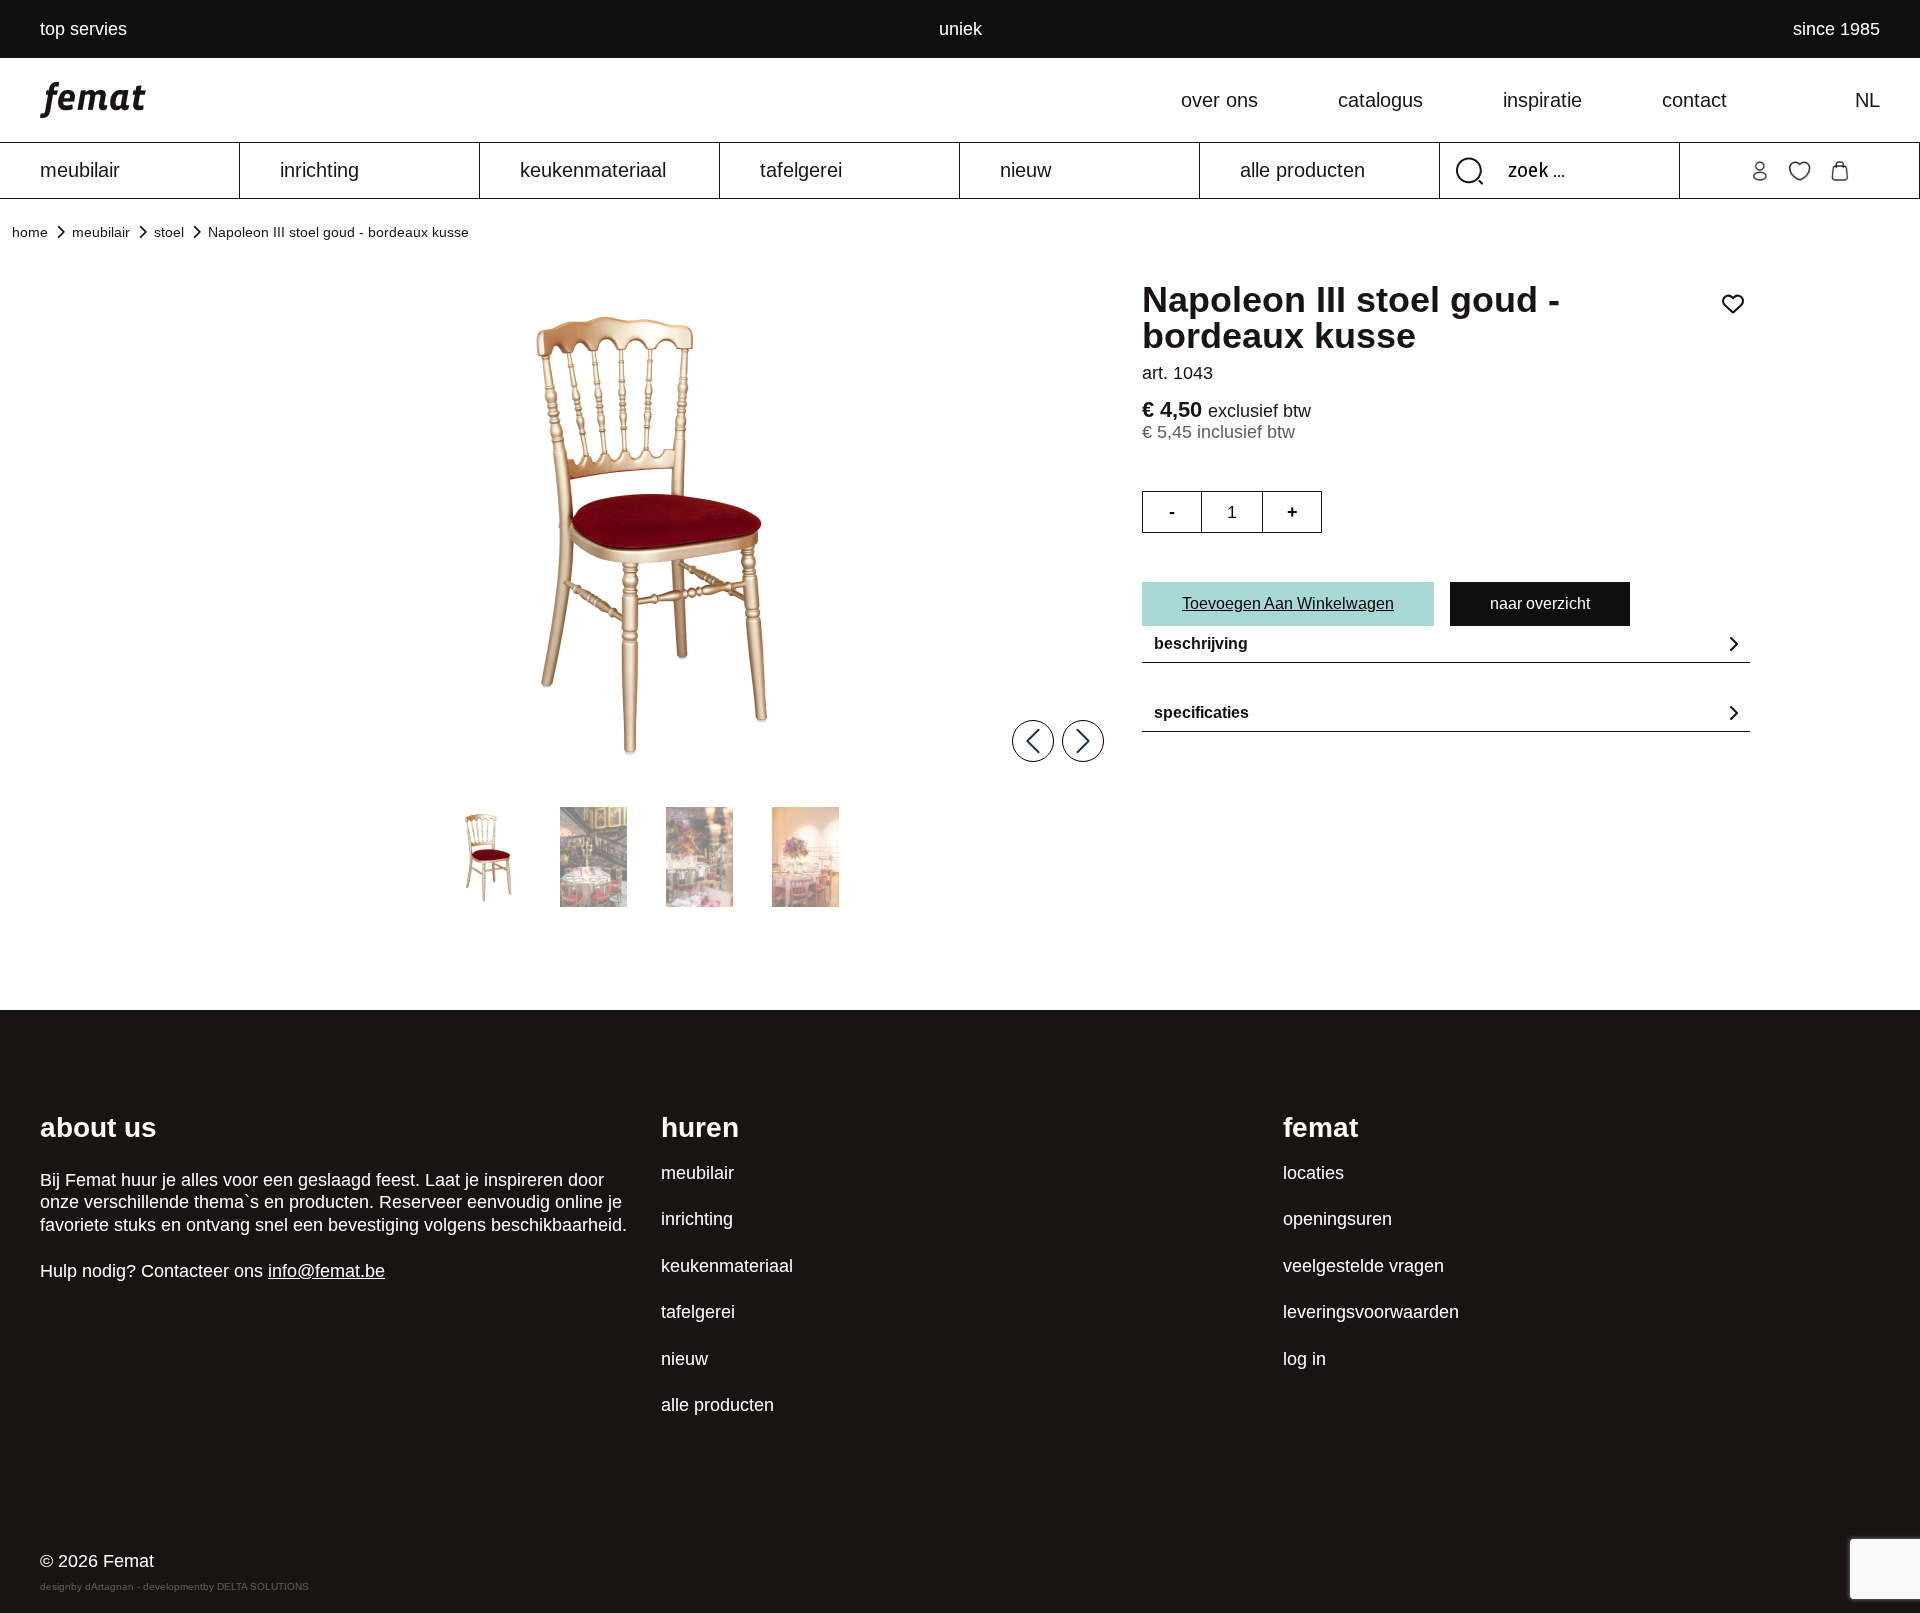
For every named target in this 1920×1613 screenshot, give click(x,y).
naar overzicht (1540, 603)
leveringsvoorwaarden (1371, 1312)
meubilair (80, 170)
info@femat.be (326, 1271)
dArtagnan (109, 1586)
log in (1304, 1359)
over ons (1219, 100)
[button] (487, 857)
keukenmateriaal (593, 170)
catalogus (1380, 100)
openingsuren (1337, 1219)
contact (1694, 100)
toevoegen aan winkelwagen (1288, 603)
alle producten (1302, 170)
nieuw (1025, 170)
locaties (1313, 1173)
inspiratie (1542, 100)
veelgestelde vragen (1363, 1266)
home (30, 232)
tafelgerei (801, 170)
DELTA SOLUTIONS (263, 1586)
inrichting (319, 170)
